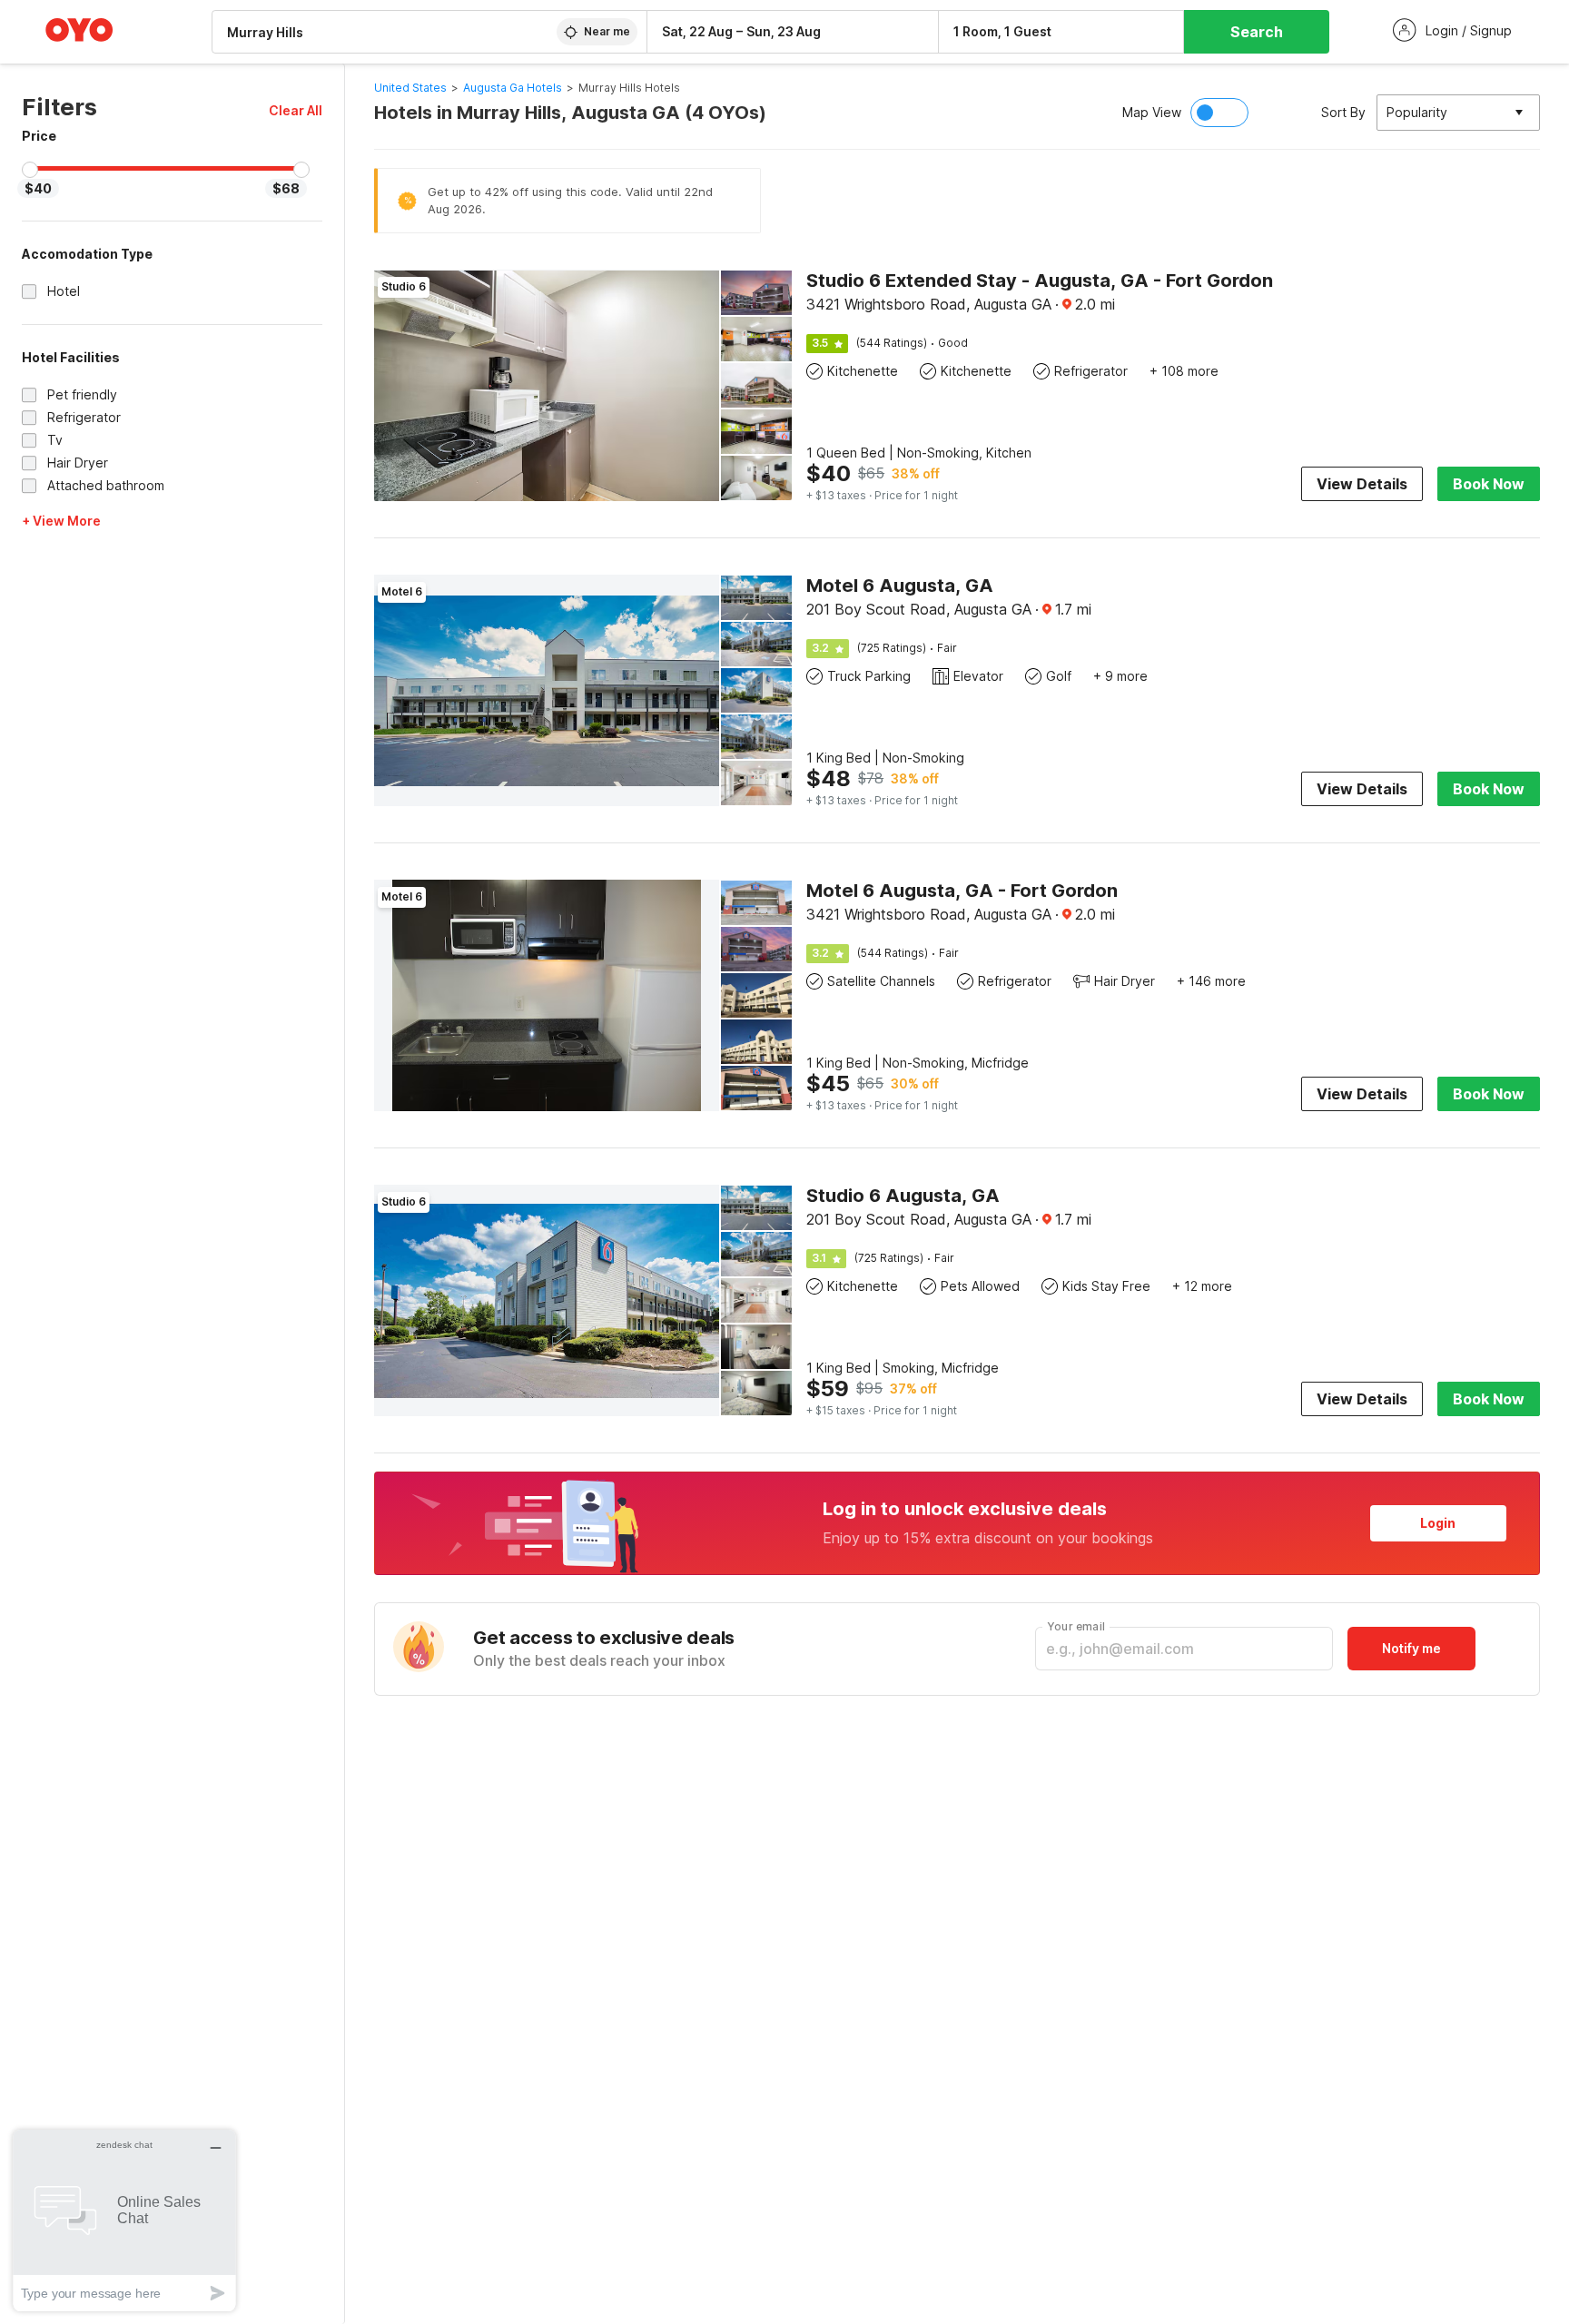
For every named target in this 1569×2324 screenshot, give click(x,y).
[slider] (30, 170)
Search (1257, 32)
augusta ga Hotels (513, 88)
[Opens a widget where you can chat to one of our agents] (124, 2220)
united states (410, 88)
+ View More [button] (61, 521)
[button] (296, 110)
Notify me (1411, 1648)
